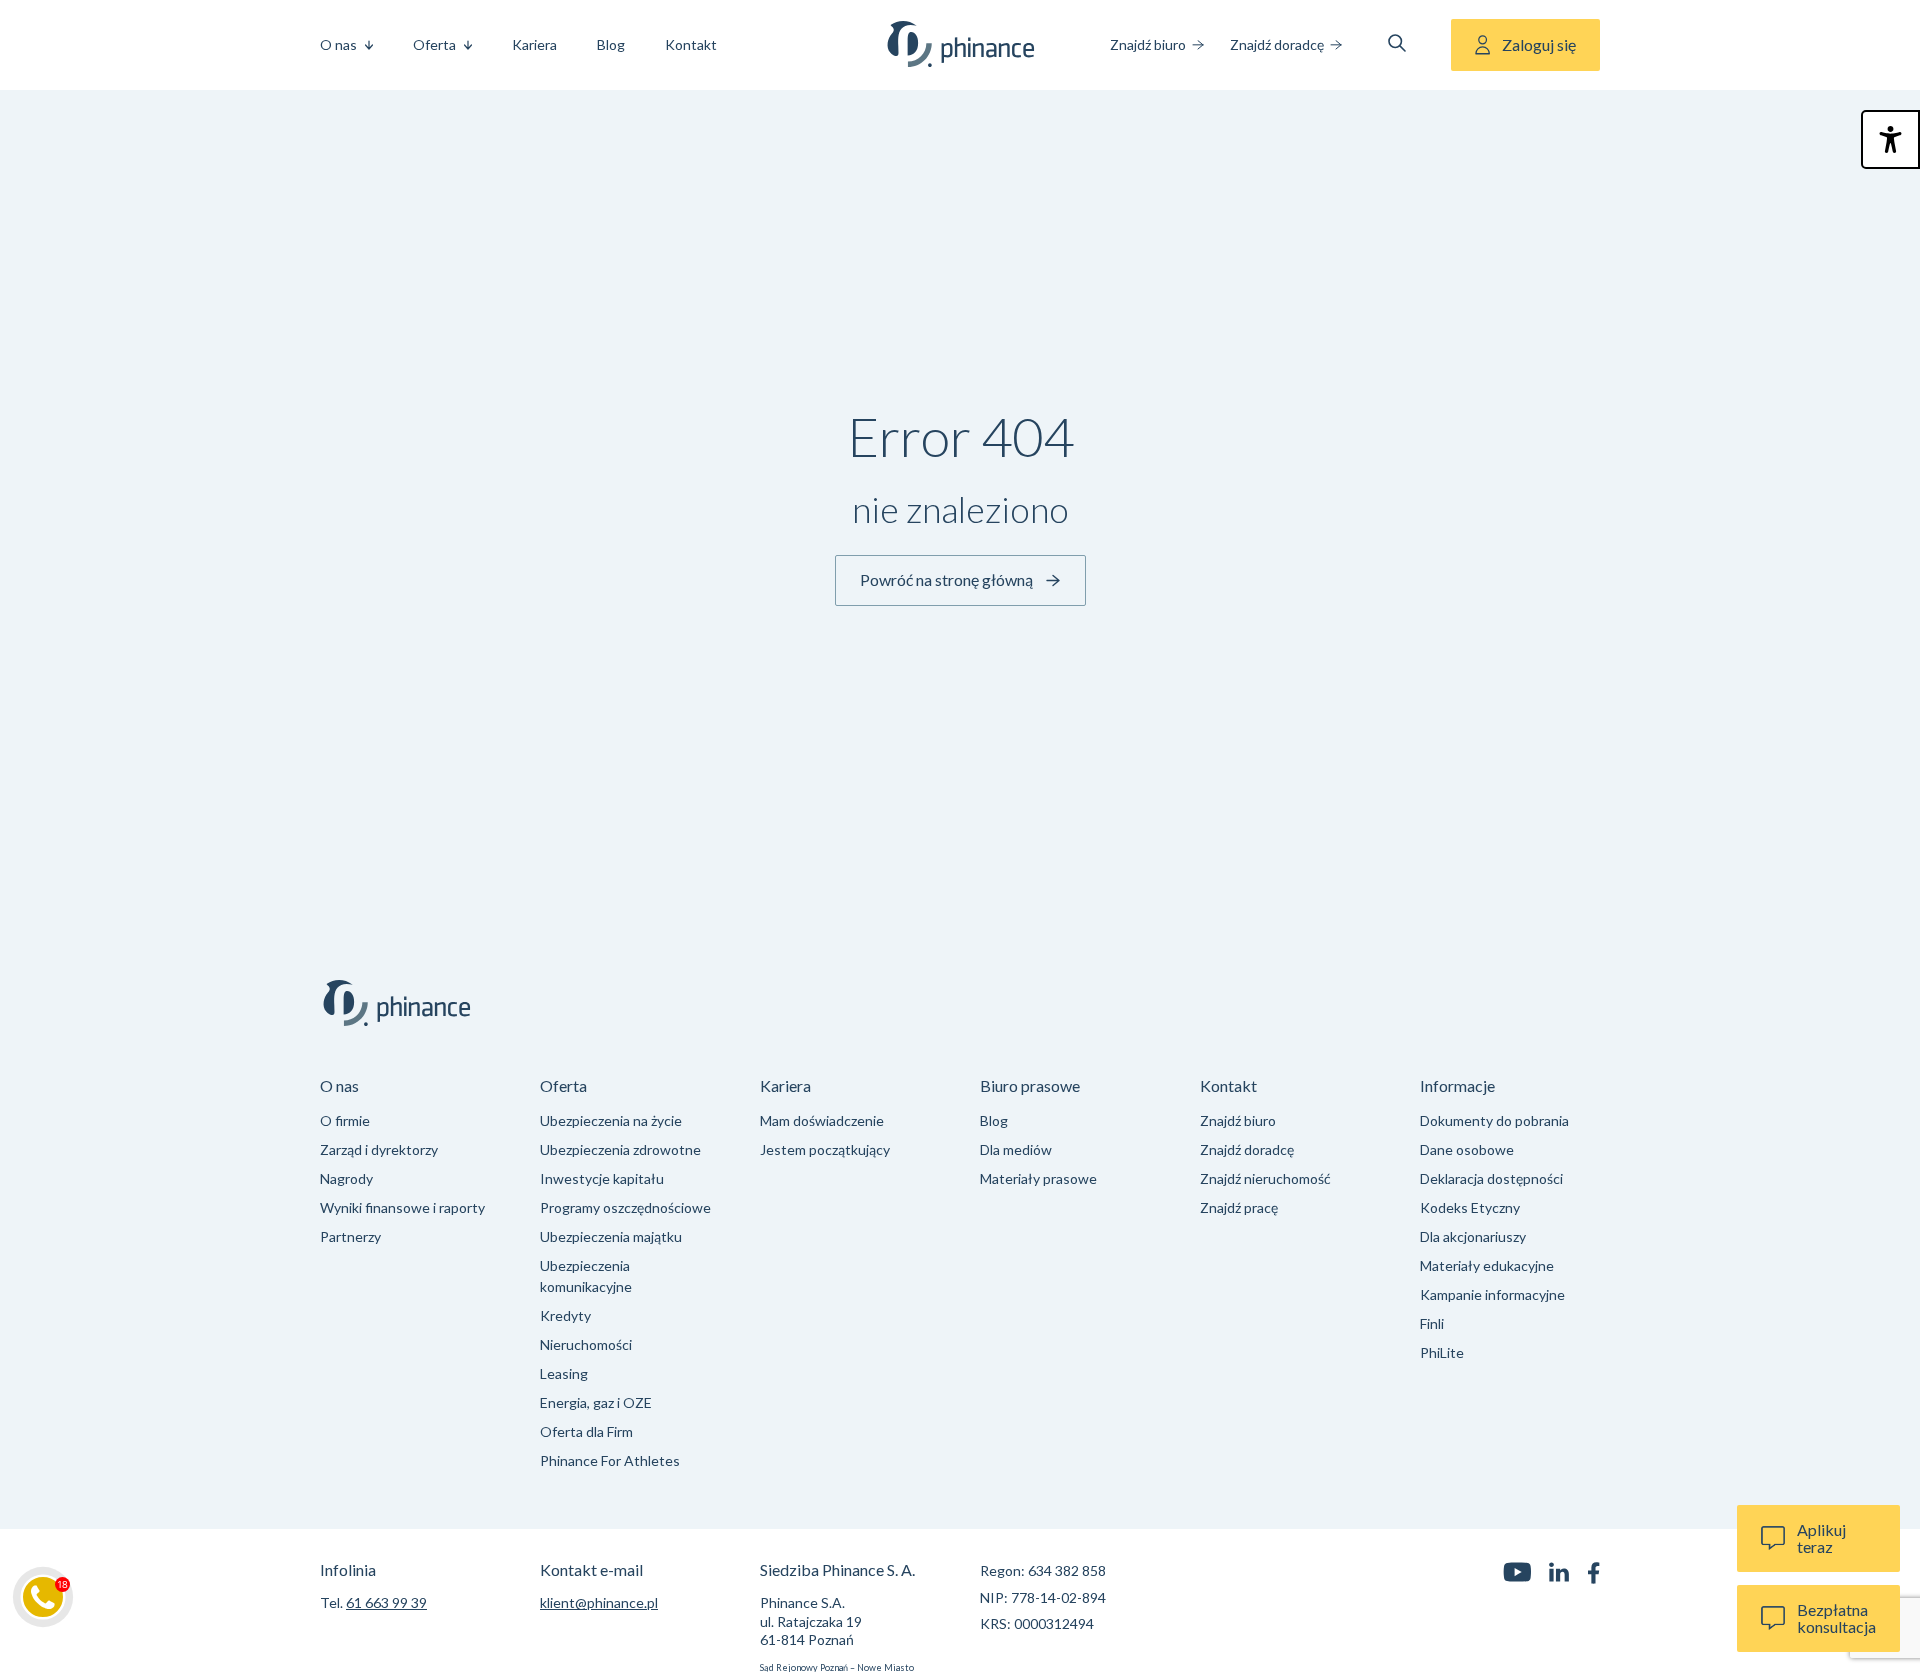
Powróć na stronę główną (946, 579)
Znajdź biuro (1148, 44)
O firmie (345, 1120)
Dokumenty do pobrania (1494, 1120)
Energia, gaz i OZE (596, 1402)
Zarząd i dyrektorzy (379, 1149)
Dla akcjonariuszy (1473, 1236)
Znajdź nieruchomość (1265, 1178)
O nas (338, 44)
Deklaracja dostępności (1491, 1178)
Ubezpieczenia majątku (611, 1236)
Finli (1432, 1323)
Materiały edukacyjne (1487, 1265)
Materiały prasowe (1038, 1178)
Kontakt (691, 44)
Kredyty (565, 1315)
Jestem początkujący (825, 1149)
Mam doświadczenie (822, 1120)
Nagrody (346, 1178)
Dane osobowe (1467, 1149)
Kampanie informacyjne (1492, 1294)
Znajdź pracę (1239, 1207)
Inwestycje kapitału (602, 1178)
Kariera (534, 44)
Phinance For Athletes (610, 1460)
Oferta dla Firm (586, 1431)
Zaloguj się (1539, 44)
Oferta (434, 44)
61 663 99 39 (386, 1602)
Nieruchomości (586, 1344)
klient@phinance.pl (599, 1602)
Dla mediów (1016, 1149)
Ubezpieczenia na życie (611, 1120)
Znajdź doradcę (1277, 44)
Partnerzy (350, 1236)
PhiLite (1442, 1352)
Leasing (564, 1373)
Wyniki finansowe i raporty (402, 1207)
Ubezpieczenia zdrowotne (620, 1149)
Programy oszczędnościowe (625, 1207)
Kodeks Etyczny (1470, 1207)
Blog (611, 44)
